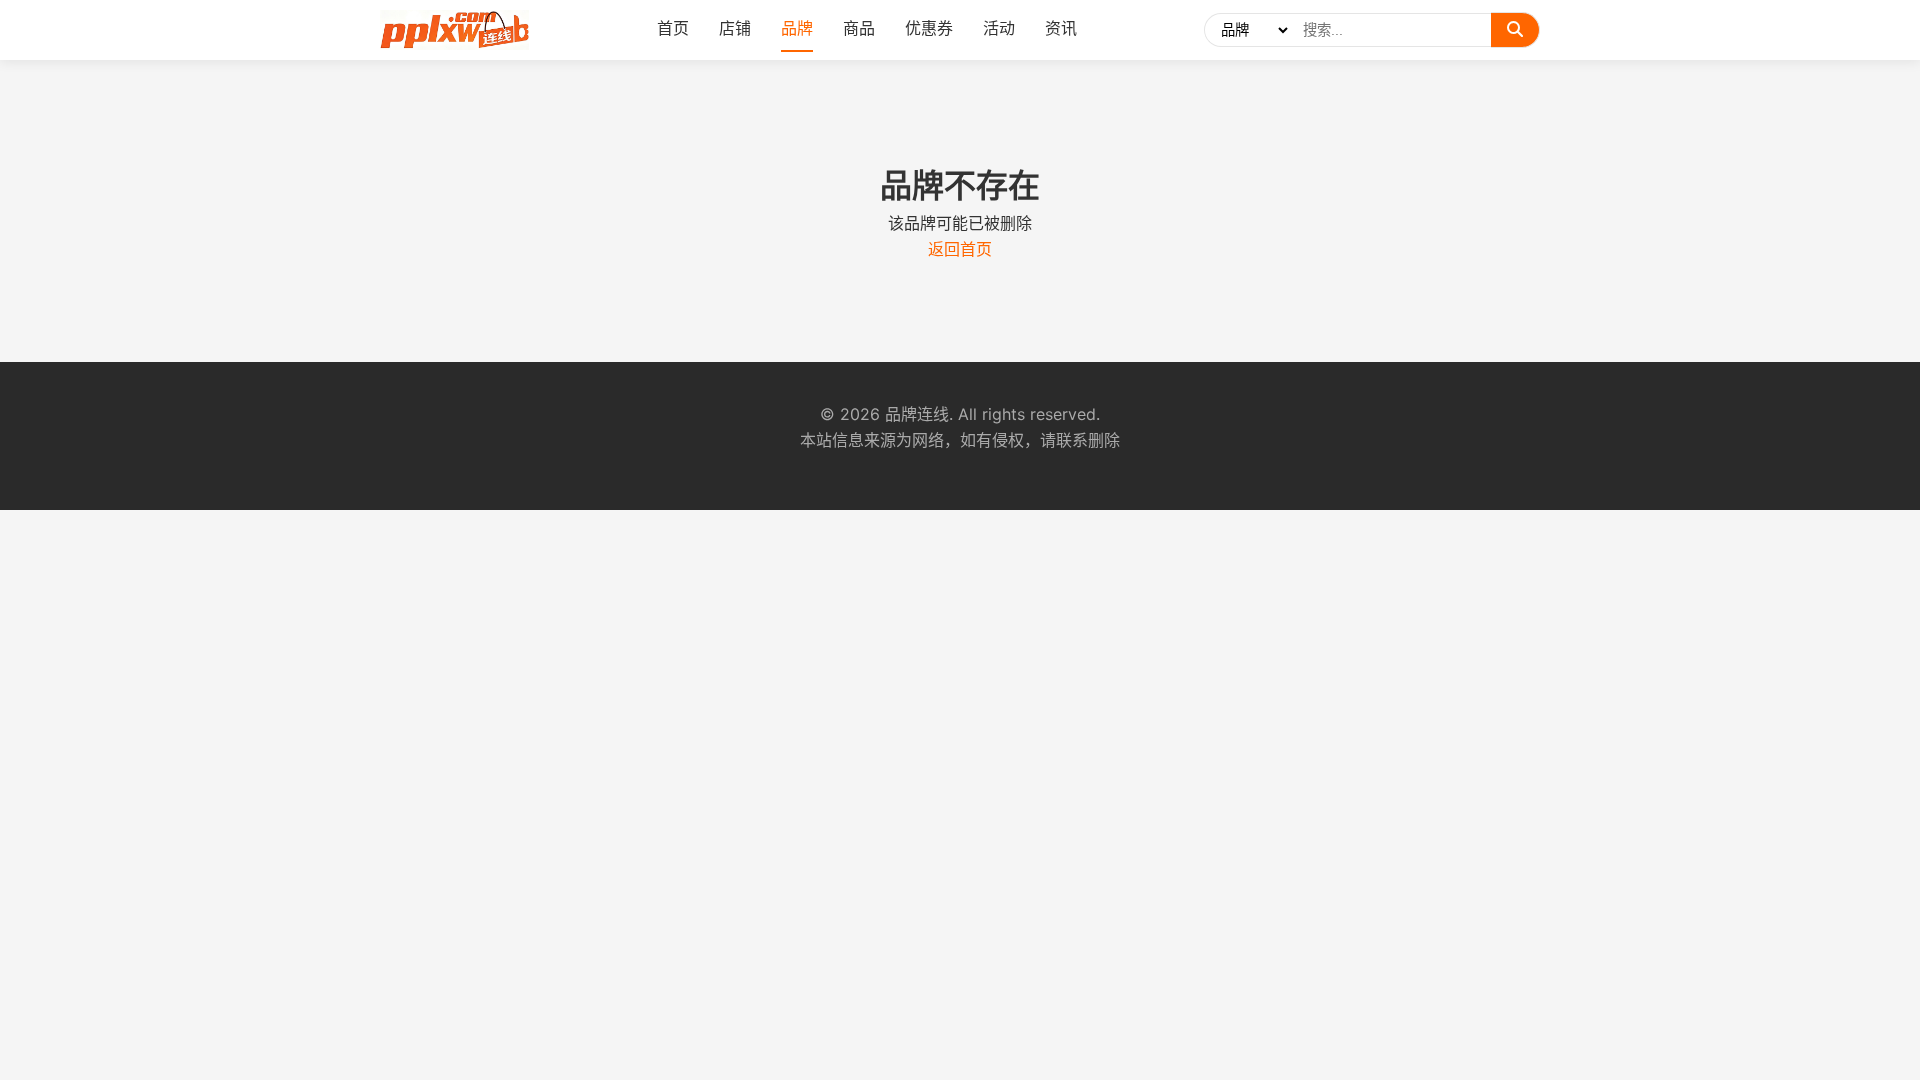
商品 (859, 28)
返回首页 (960, 249)
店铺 (735, 28)
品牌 (797, 28)
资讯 (1061, 28)
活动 (999, 28)
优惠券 (929, 28)
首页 (673, 28)
